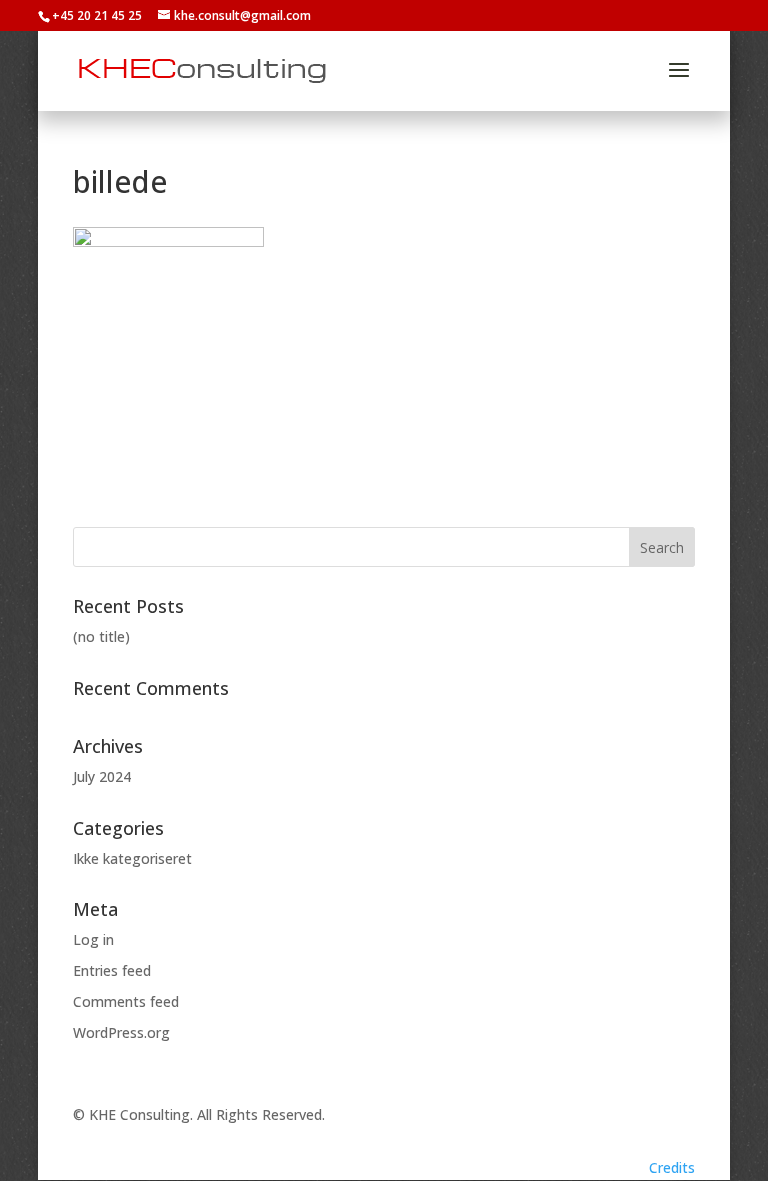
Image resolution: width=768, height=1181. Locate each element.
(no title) (101, 636)
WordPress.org (121, 1032)
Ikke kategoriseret (132, 858)
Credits (672, 1167)
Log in (93, 939)
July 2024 (102, 776)
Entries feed (112, 970)
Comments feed (126, 1001)
